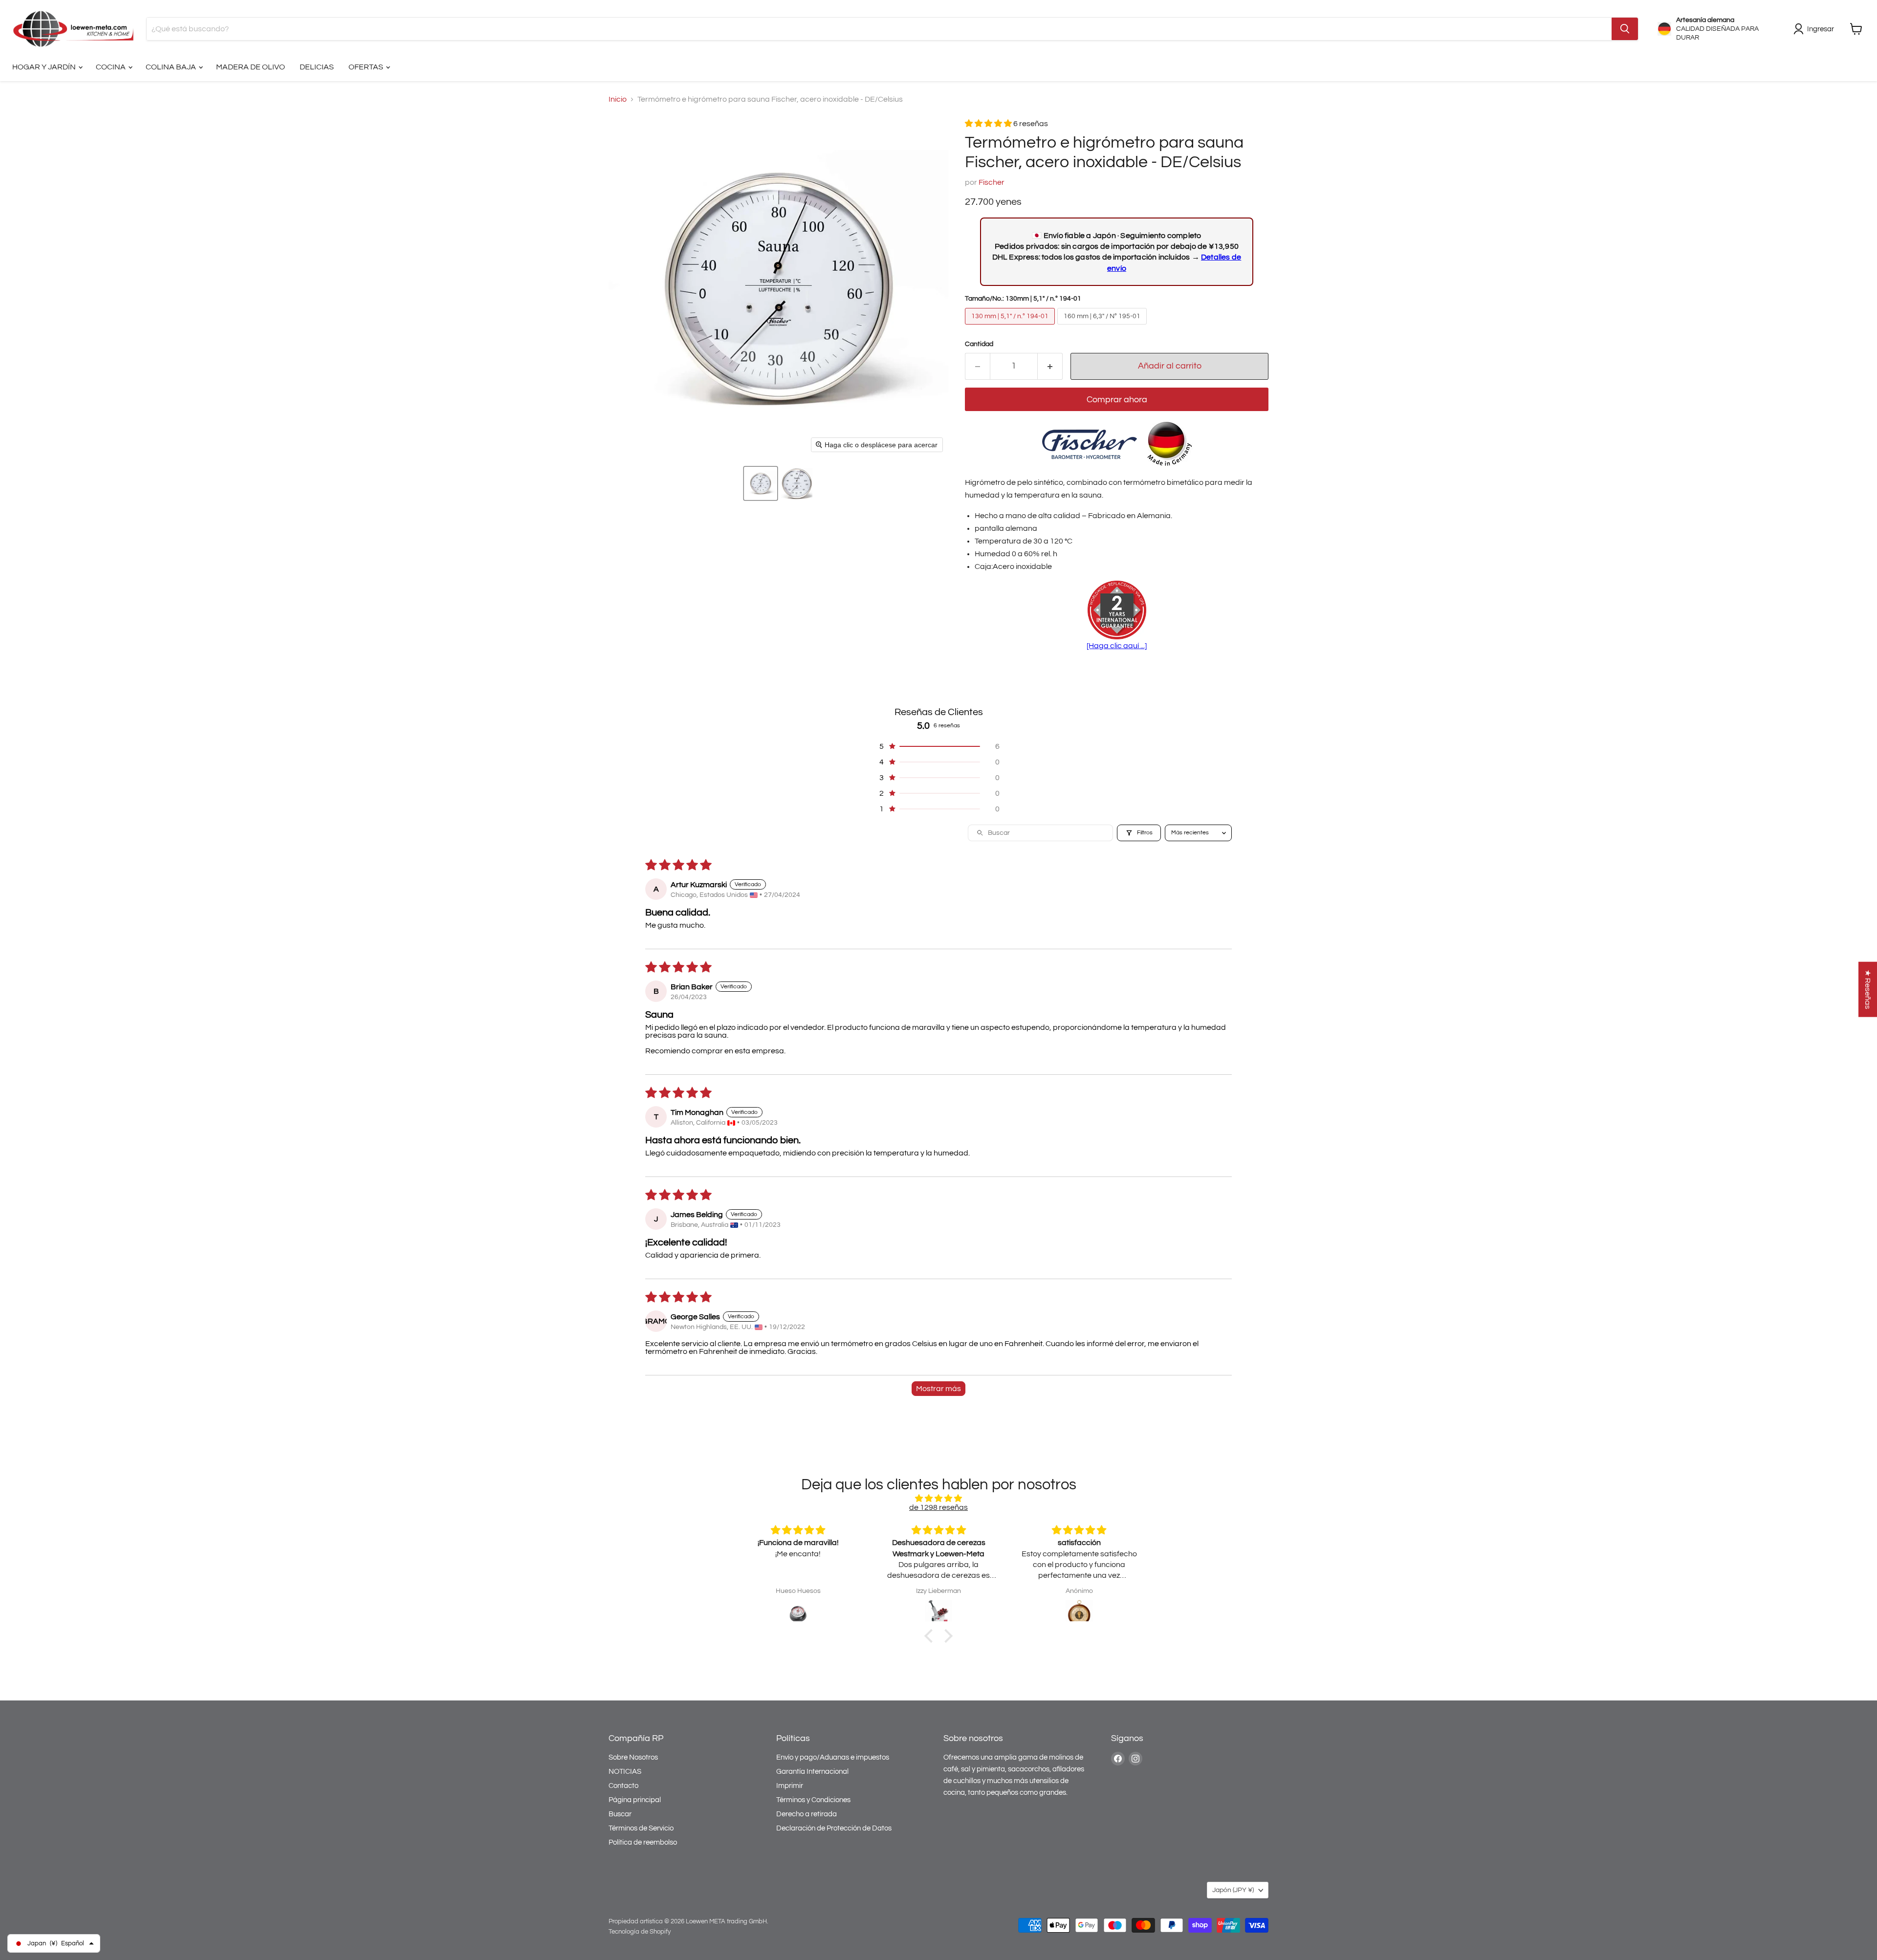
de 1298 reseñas (938, 1507)
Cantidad (979, 344)
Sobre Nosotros (633, 1757)
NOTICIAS (625, 1772)
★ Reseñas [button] (1868, 990)
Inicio (618, 99)
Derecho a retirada (807, 1814)
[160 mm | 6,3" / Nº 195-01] (1103, 327)
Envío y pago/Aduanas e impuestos (833, 1757)
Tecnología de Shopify (640, 1932)
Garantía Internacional (812, 1772)
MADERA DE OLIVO (251, 67)
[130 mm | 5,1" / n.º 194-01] (1011, 327)
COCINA (111, 67)
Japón (1233, 1890)
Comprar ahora (1117, 400)
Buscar (620, 1814)
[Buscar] (1625, 29)
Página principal (635, 1800)
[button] (761, 483)
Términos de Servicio (641, 1828)
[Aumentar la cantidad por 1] (1050, 366)
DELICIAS (317, 67)
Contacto (623, 1786)
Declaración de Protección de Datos (834, 1828)
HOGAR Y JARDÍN (45, 67)
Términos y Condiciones (813, 1800)
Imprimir (790, 1786)
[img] (938, 1498)
